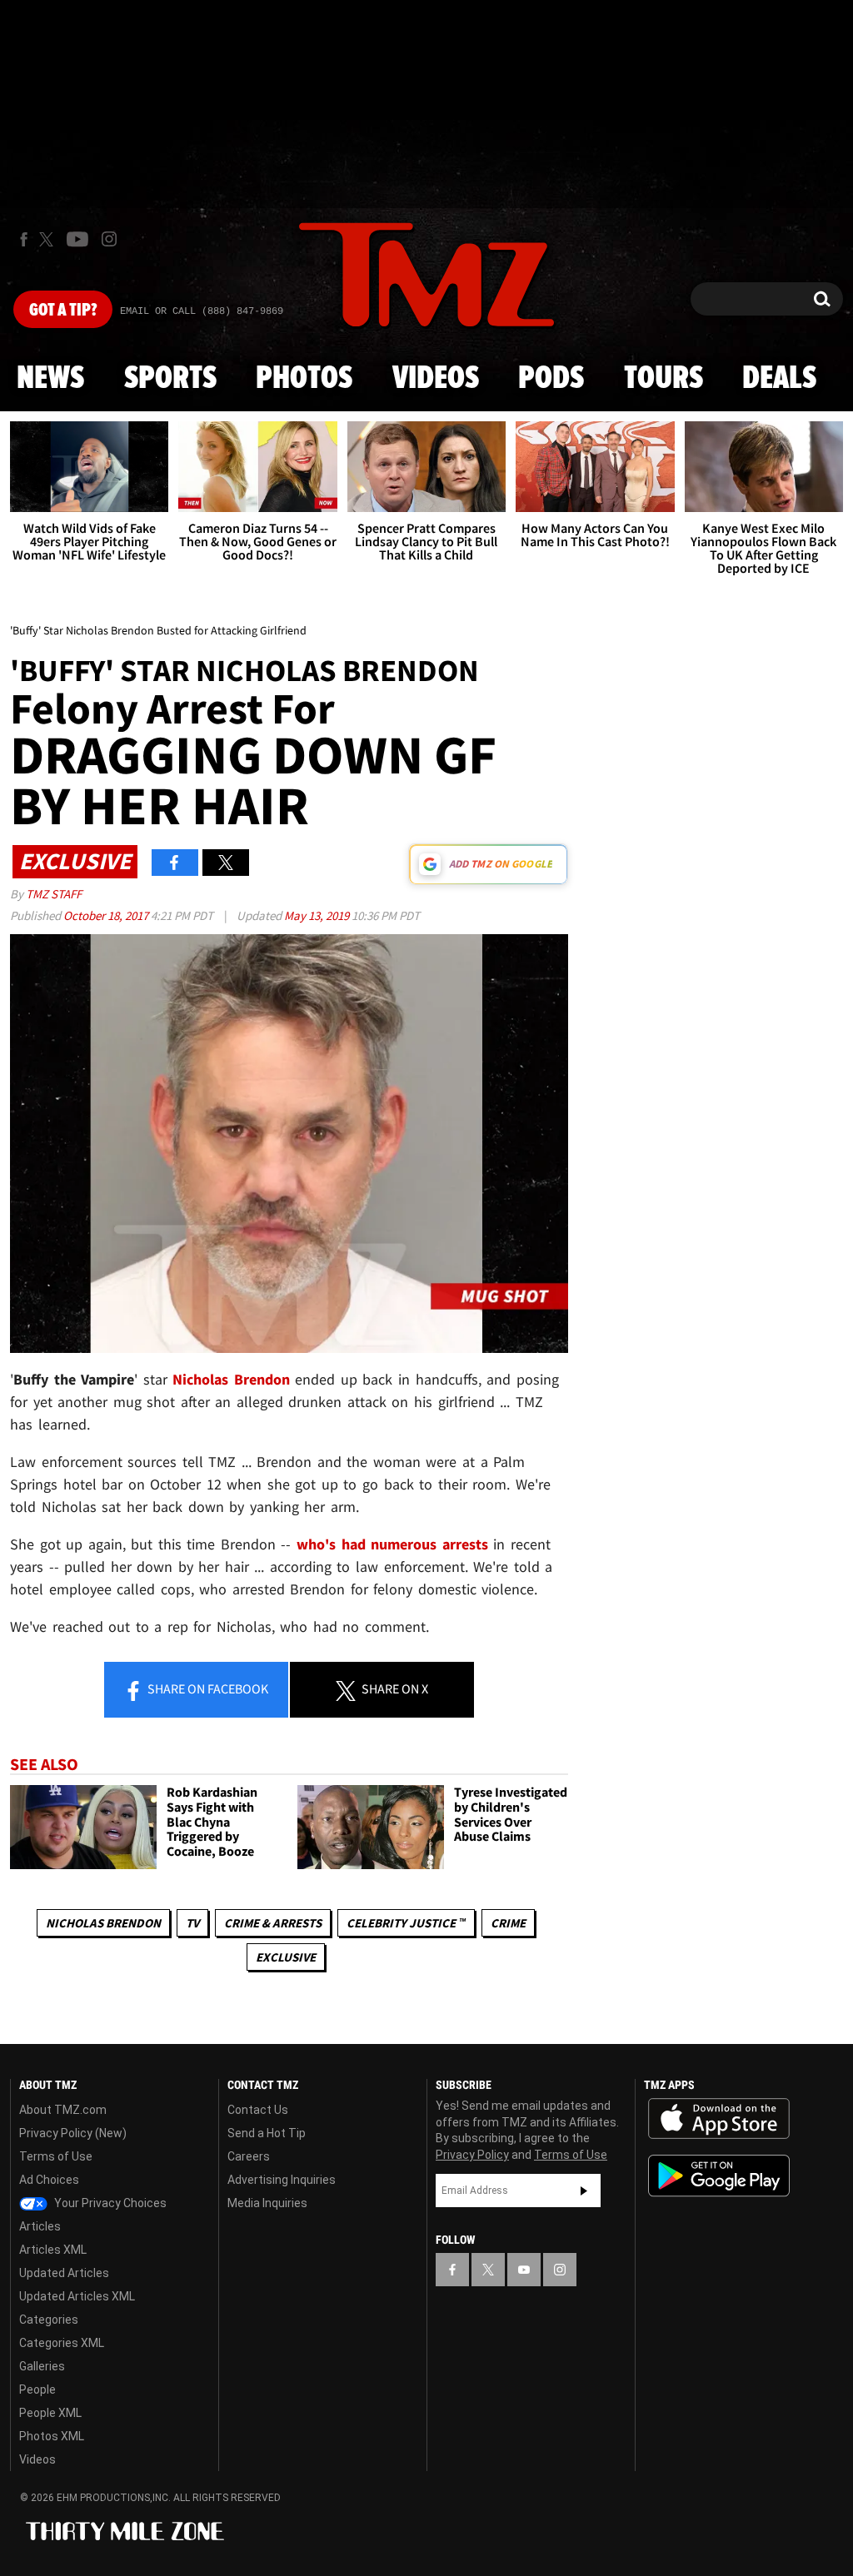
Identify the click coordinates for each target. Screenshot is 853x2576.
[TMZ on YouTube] (524, 2270)
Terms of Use (56, 2156)
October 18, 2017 (107, 915)
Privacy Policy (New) (73, 2133)
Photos (304, 379)
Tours (663, 379)
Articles (40, 2226)
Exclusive (286, 1957)
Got (63, 311)
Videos (436, 379)
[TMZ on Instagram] (109, 239)
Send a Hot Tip (267, 2133)
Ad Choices (49, 2180)
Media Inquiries (267, 2203)
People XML (50, 2413)
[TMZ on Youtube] (77, 239)
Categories (49, 2320)
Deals (779, 379)
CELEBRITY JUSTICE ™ (406, 1923)
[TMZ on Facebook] (24, 239)
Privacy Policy (472, 2155)
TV (192, 1923)
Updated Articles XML (77, 2296)
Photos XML (52, 2436)
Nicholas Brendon (103, 1923)
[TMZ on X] (49, 239)
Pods (551, 379)
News (50, 379)
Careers (249, 2156)
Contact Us (258, 2110)
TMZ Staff (54, 894)
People (37, 2390)
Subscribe (584, 2191)
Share (207, 1688)
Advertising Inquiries (282, 2180)
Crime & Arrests (273, 1923)
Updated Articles (64, 2273)
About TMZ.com (63, 2110)
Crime (508, 1923)
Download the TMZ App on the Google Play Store (719, 2176)
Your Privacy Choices (109, 2203)
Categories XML (62, 2343)
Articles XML (53, 2250)
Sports (170, 379)
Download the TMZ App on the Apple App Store (719, 2119)
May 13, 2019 (318, 915)
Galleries (42, 2366)
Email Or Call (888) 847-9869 (202, 311)
